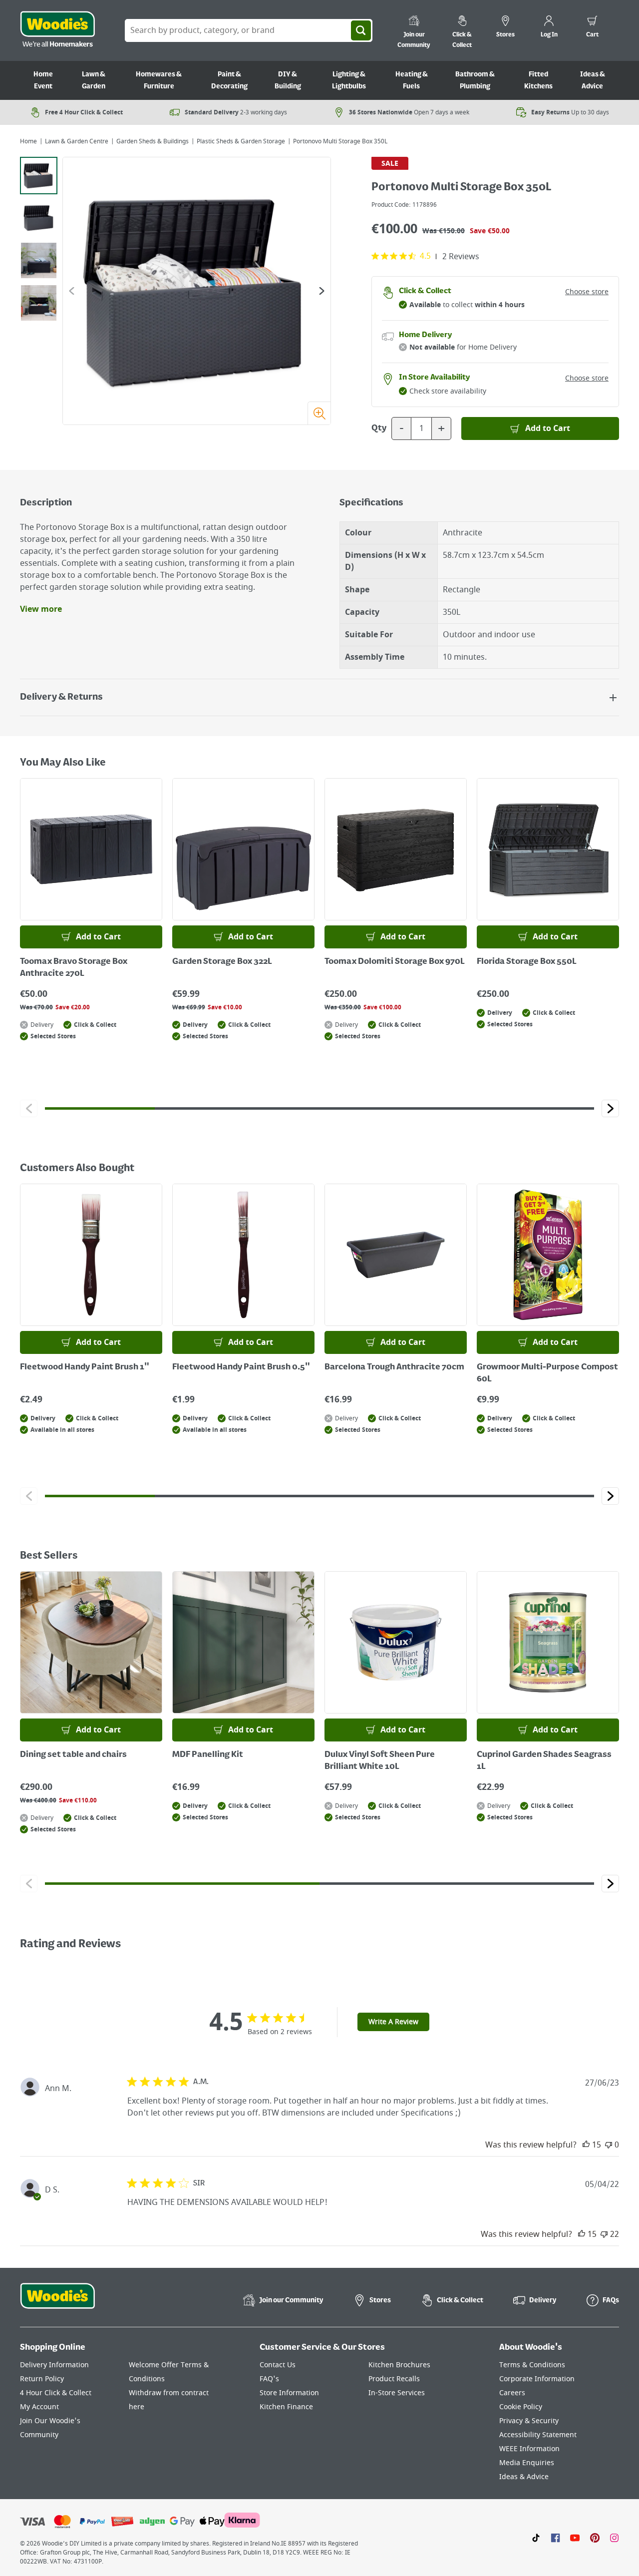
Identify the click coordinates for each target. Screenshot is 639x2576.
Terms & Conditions (532, 2365)
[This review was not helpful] (609, 2145)
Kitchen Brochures (399, 2365)
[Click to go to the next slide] (610, 1108)
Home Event (43, 80)
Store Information (289, 2393)
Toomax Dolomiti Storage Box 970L (395, 962)
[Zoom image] (319, 413)
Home (28, 141)
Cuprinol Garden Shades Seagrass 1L (544, 1761)
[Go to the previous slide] (72, 291)
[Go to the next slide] (322, 291)
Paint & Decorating (229, 80)
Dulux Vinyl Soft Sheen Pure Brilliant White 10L (380, 1761)
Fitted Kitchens (538, 80)
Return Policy (42, 2379)
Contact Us (278, 2365)
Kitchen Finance (286, 2407)
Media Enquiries (527, 2463)
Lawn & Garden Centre (77, 141)
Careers (512, 2393)
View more (41, 609)
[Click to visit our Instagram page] (614, 2538)
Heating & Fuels (412, 80)
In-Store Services (397, 2393)
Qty (379, 429)
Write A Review (393, 2022)
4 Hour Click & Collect (56, 2393)
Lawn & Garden (94, 80)
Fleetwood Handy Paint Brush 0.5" (241, 1367)
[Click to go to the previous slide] (29, 1108)
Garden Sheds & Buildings (153, 141)
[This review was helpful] (586, 2145)
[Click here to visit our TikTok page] (536, 2538)
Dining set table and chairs (73, 1755)
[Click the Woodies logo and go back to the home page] (57, 30)
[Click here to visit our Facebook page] (555, 2538)
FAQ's (269, 2379)
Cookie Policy (521, 2407)
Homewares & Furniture (159, 80)
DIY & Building (288, 80)
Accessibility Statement (538, 2435)
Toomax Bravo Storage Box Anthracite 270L (74, 968)
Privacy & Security (529, 2421)
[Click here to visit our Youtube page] (575, 2538)
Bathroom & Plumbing (475, 80)
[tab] (39, 176)
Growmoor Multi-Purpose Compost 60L (547, 1373)
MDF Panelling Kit (208, 1755)
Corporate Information (537, 2379)
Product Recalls (394, 2379)
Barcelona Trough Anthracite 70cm (394, 1367)
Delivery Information (54, 2365)
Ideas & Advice (593, 80)
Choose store (587, 292)
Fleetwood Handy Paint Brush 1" (85, 1367)
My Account (39, 2407)
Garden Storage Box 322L (222, 962)
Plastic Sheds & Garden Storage (241, 141)
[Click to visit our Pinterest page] (595, 2538)
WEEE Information (529, 2449)
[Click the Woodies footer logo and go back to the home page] (57, 2302)
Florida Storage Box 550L (527, 962)
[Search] (361, 30)
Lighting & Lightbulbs (349, 80)
